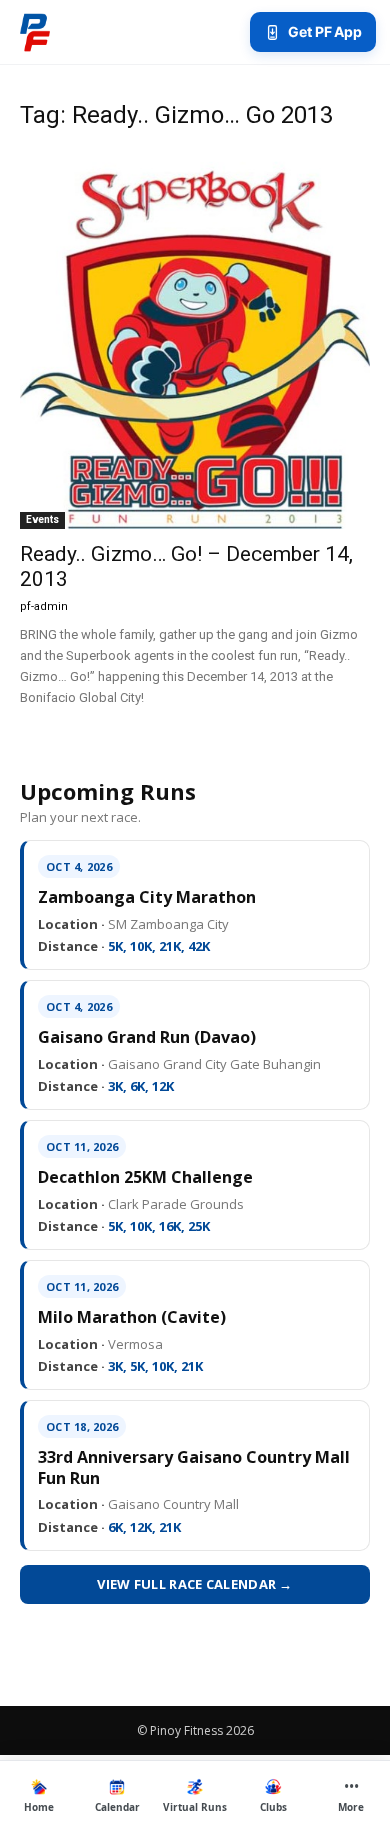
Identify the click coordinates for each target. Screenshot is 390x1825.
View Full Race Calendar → (195, 1584)
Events (42, 519)
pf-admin (44, 606)
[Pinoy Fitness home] (35, 32)
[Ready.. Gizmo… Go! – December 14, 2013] (195, 339)
